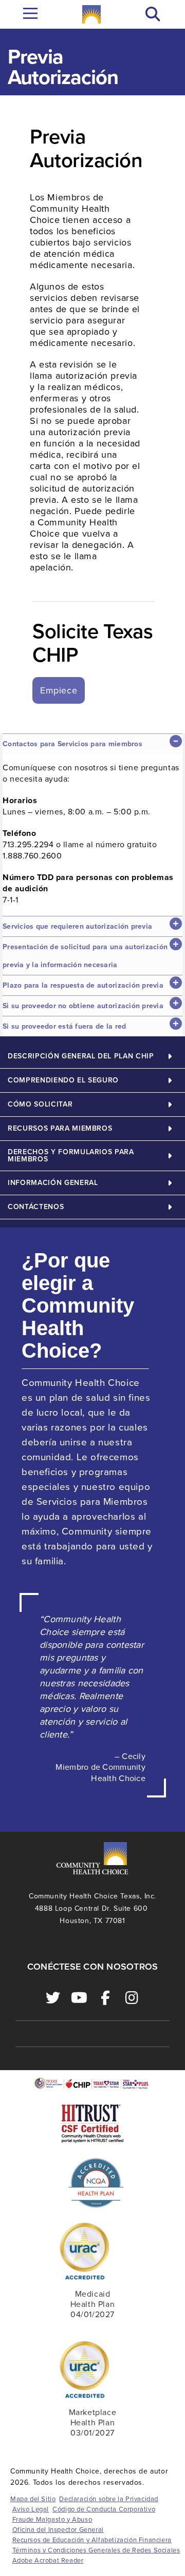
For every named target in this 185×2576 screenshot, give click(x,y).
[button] (152, 15)
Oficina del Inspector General (58, 2530)
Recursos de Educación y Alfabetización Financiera (92, 2540)
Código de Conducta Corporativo (104, 2509)
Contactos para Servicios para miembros (72, 744)
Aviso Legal (31, 2509)
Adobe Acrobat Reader (48, 2561)
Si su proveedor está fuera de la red (64, 1026)
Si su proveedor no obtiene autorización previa (83, 1006)
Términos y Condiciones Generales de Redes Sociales (96, 2550)
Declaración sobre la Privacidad (109, 2499)
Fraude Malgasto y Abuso (52, 2520)
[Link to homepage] (91, 14)
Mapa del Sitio (33, 2499)
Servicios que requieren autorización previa (77, 926)
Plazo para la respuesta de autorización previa (83, 985)
